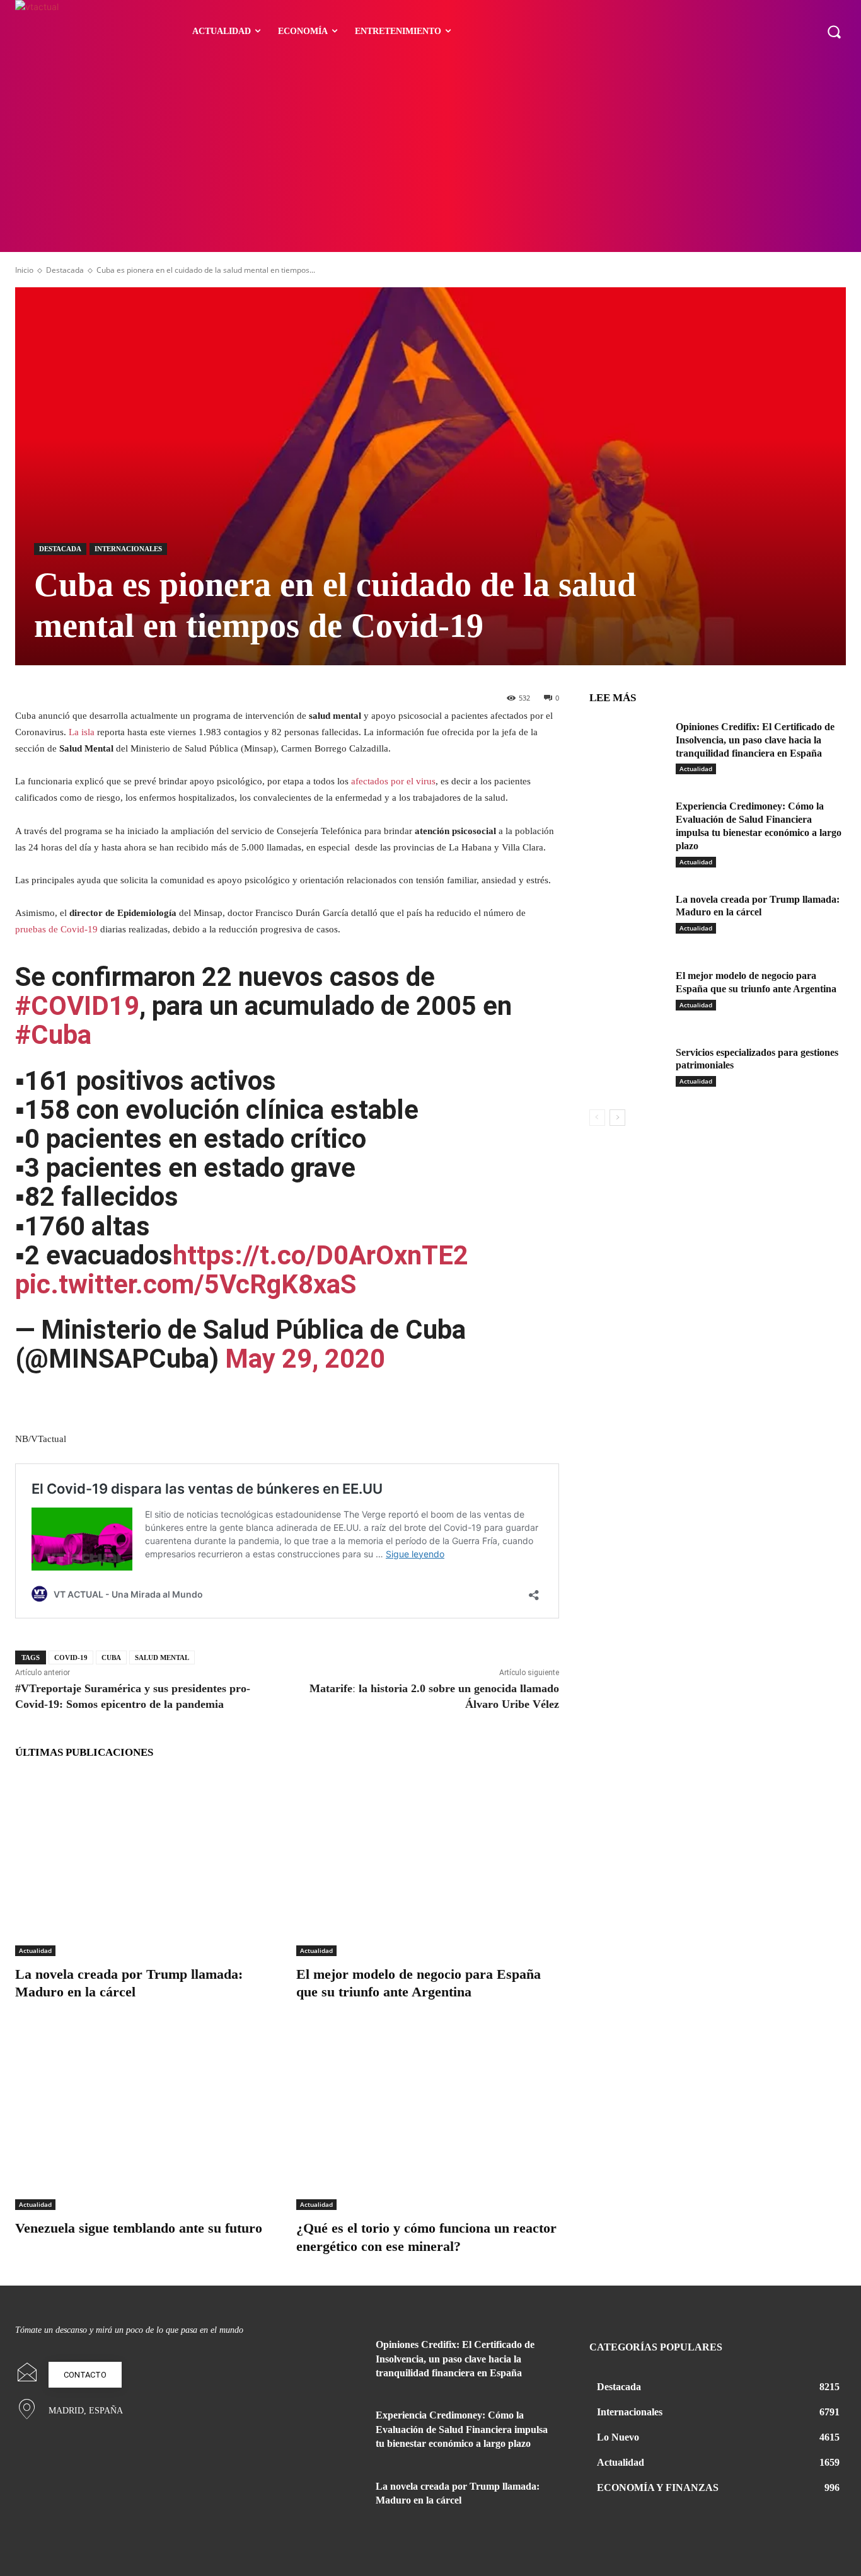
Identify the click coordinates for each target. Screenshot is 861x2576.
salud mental (162, 1657)
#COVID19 (77, 1006)
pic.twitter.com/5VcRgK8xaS (186, 1284)
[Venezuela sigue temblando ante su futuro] (146, 2118)
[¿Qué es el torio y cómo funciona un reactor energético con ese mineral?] (427, 2118)
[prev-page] (597, 1118)
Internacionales (128, 549)
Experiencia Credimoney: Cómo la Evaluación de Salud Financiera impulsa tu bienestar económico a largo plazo (462, 2429)
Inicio (24, 270)
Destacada (65, 270)
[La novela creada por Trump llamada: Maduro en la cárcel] (146, 1864)
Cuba (111, 1657)
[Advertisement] (430, 157)
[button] (834, 31)
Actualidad (35, 1950)
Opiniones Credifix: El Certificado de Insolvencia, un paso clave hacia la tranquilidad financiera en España (755, 740)
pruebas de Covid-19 (56, 929)
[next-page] (617, 1118)
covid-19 (71, 1657)
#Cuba (53, 1035)
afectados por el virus (393, 781)
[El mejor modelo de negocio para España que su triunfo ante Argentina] (427, 1864)
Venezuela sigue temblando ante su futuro (139, 2228)
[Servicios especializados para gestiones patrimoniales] (628, 1070)
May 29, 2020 (305, 1359)
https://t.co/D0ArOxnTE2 (321, 1255)
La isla (82, 732)
